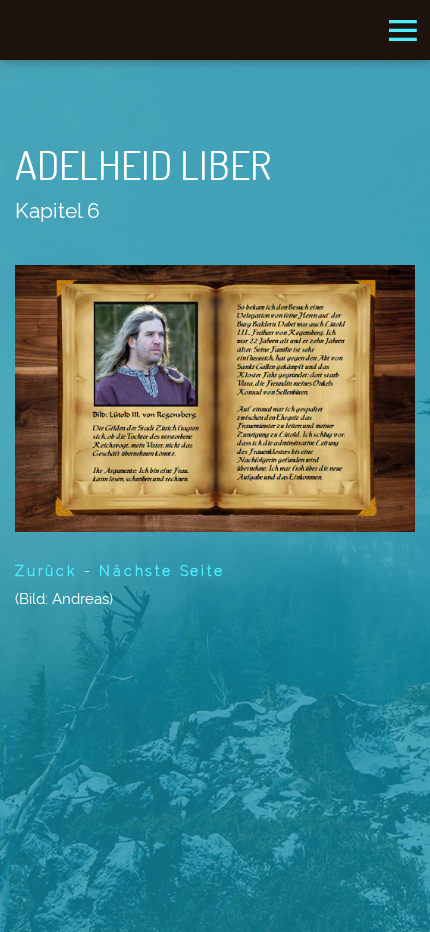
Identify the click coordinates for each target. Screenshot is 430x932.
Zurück (46, 571)
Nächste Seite (161, 571)
